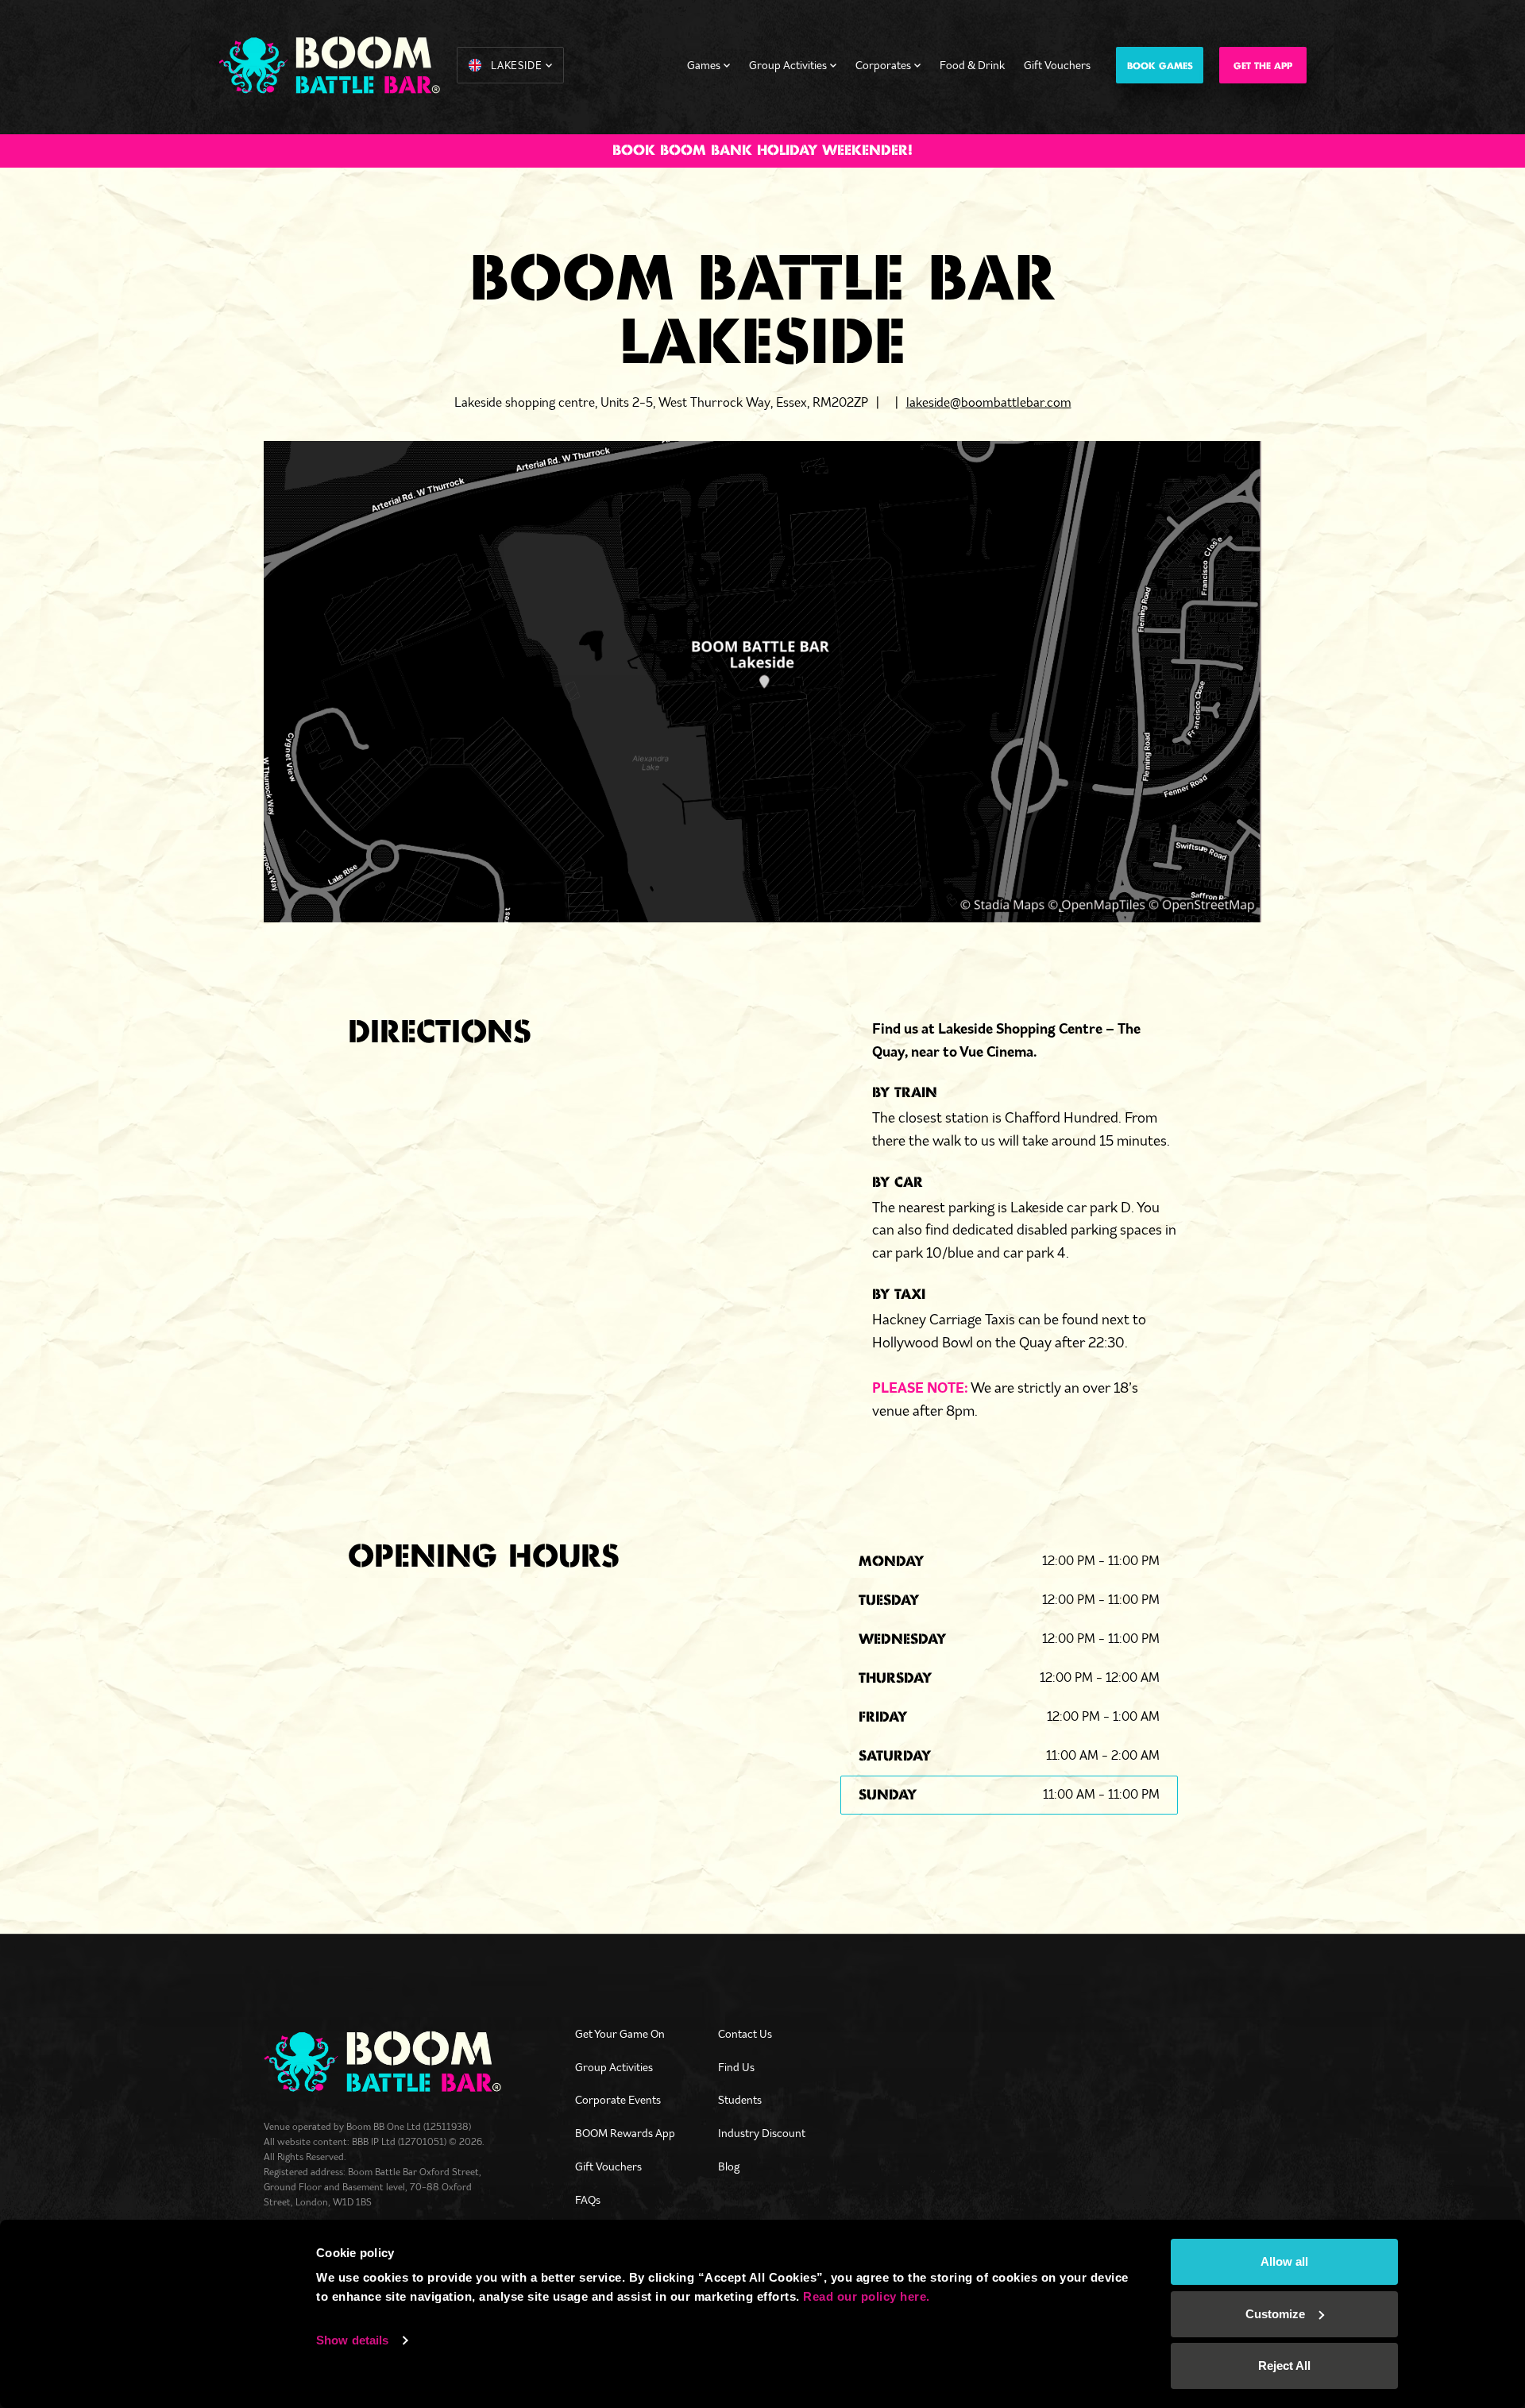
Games (704, 65)
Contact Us (745, 2034)
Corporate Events (618, 2100)
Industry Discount (762, 2133)
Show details (352, 2340)
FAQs (588, 2200)
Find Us (736, 2067)
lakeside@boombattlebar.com (989, 402)
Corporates (883, 65)
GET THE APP (1263, 66)
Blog (729, 2166)
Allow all (1284, 2261)
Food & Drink (972, 65)
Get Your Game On (620, 2034)
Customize (1275, 2314)
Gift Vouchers (1057, 65)
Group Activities (788, 65)
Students (740, 2100)
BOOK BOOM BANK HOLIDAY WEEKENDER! (762, 151)
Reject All (1284, 2365)
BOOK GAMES (1160, 66)
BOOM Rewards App (625, 2133)
